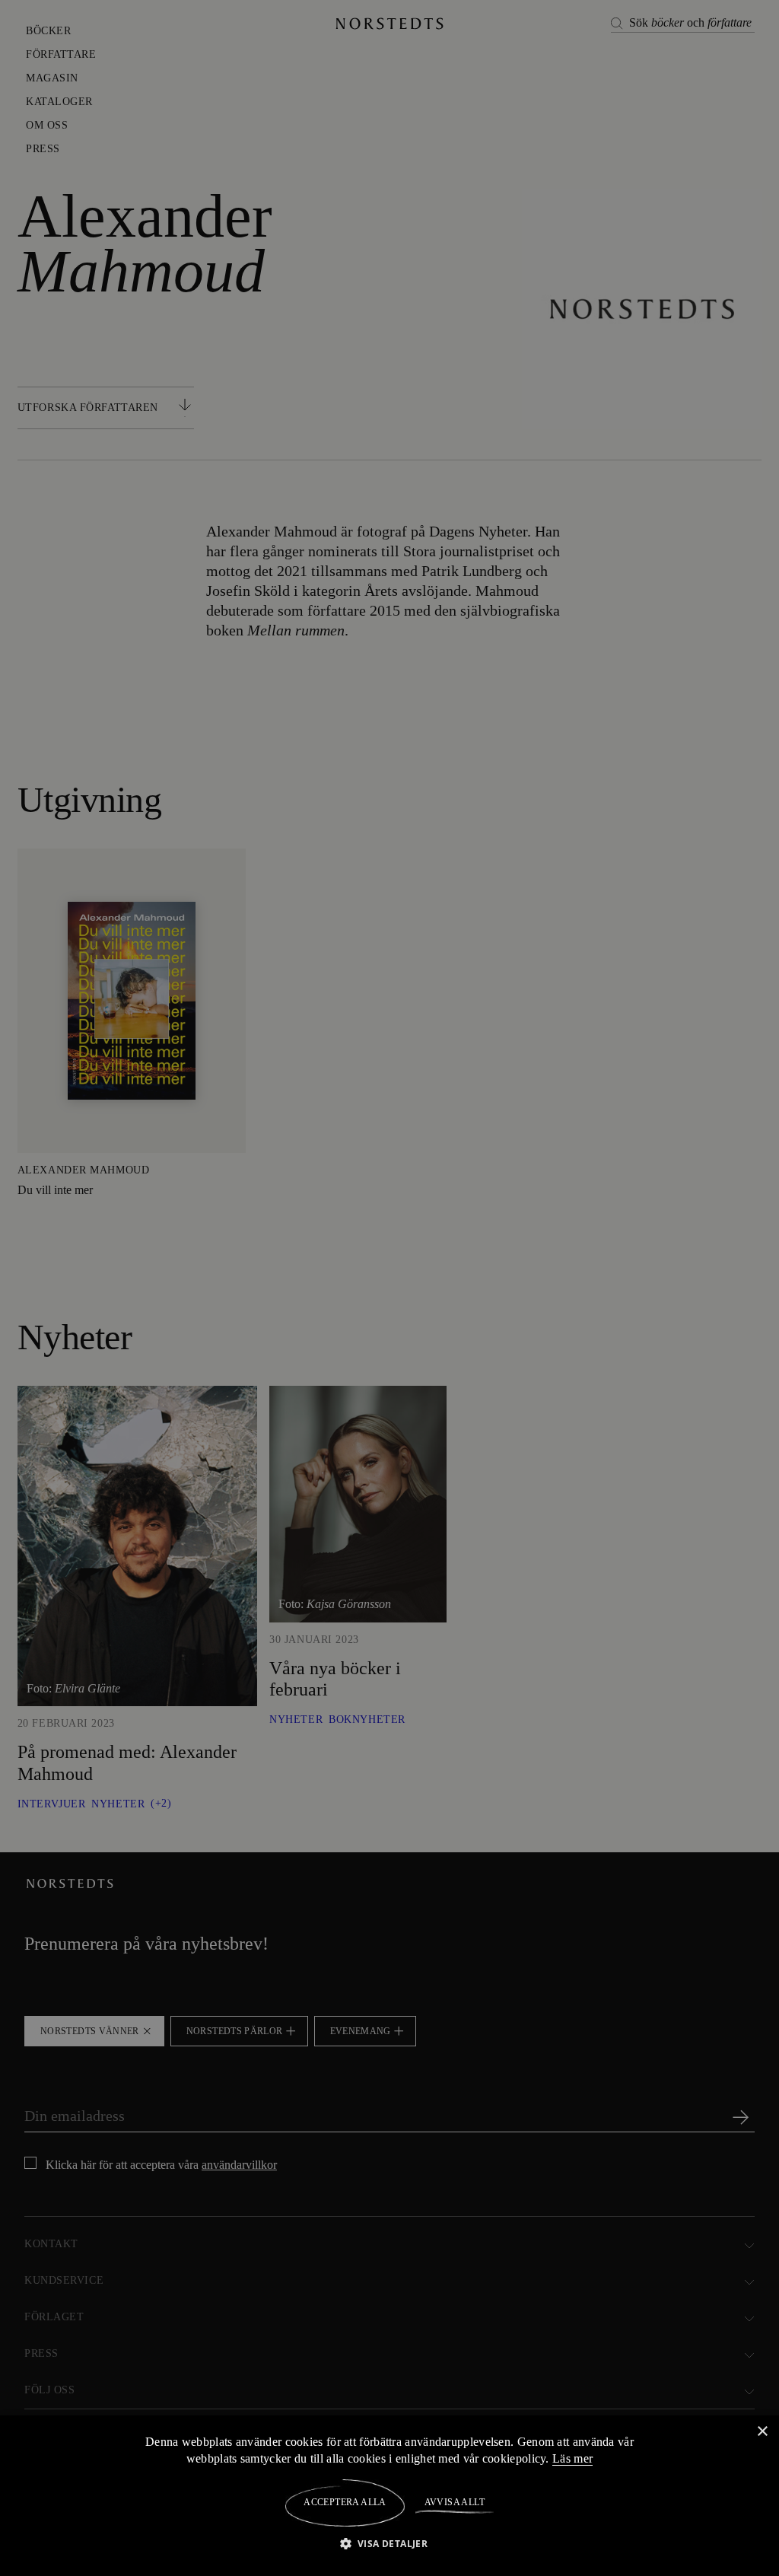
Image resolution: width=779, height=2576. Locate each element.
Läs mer (575, 2458)
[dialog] (389, 1288)
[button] (390, 2543)
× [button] (762, 2431)
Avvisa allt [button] (454, 2502)
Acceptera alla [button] (345, 2502)
